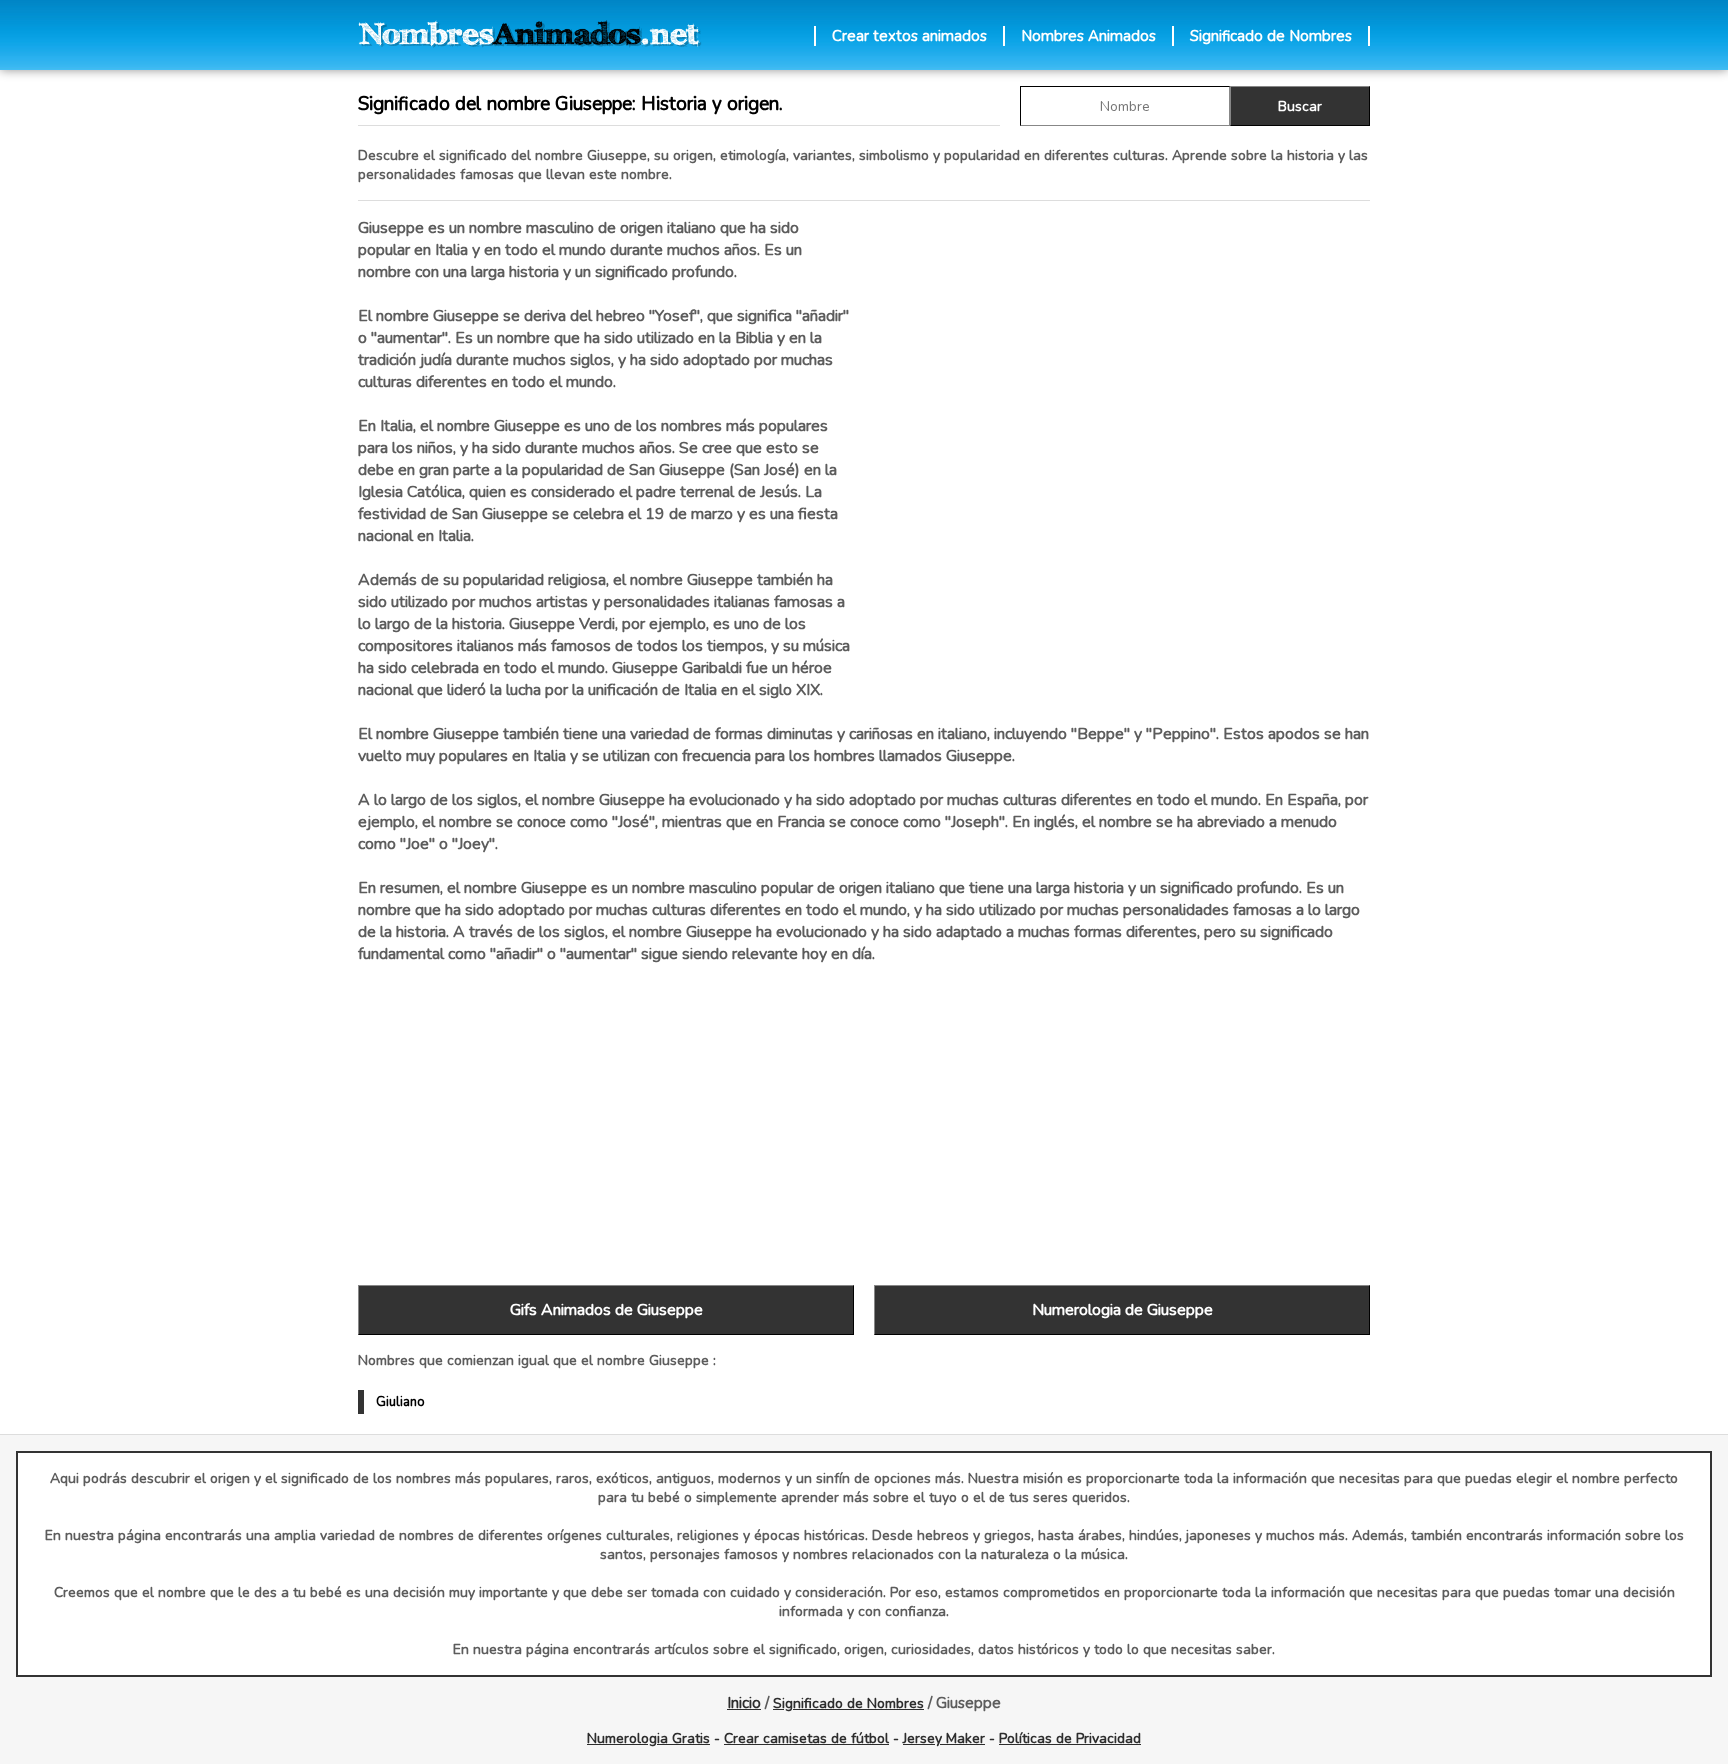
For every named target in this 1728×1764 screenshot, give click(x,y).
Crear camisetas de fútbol (806, 1738)
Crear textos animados (909, 36)
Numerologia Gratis (648, 1738)
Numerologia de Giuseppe (1122, 1310)
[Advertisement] (1122, 429)
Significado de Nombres (1271, 36)
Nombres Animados (1088, 36)
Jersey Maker (944, 1738)
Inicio (744, 1703)
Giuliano (400, 1402)
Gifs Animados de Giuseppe (606, 1310)
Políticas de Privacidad (1070, 1738)
